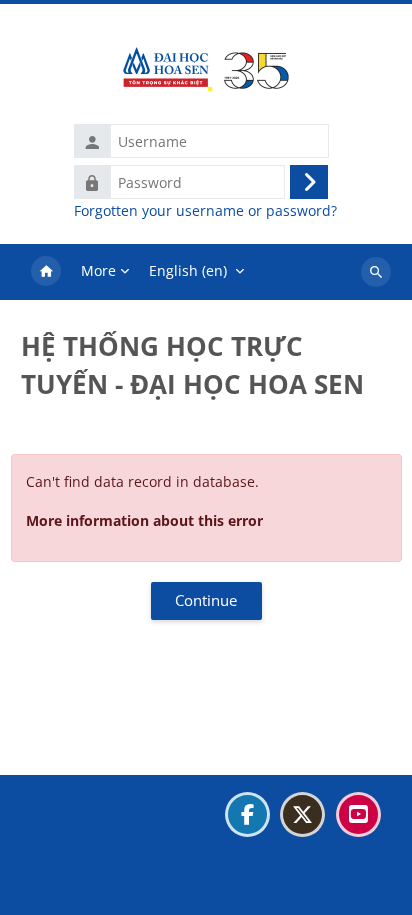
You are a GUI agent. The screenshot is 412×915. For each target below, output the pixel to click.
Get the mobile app (95, 888)
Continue (206, 600)
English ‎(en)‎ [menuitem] (188, 270)
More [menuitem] (98, 270)
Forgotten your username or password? (205, 211)
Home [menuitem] (46, 272)
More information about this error (144, 520)
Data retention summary (113, 863)
